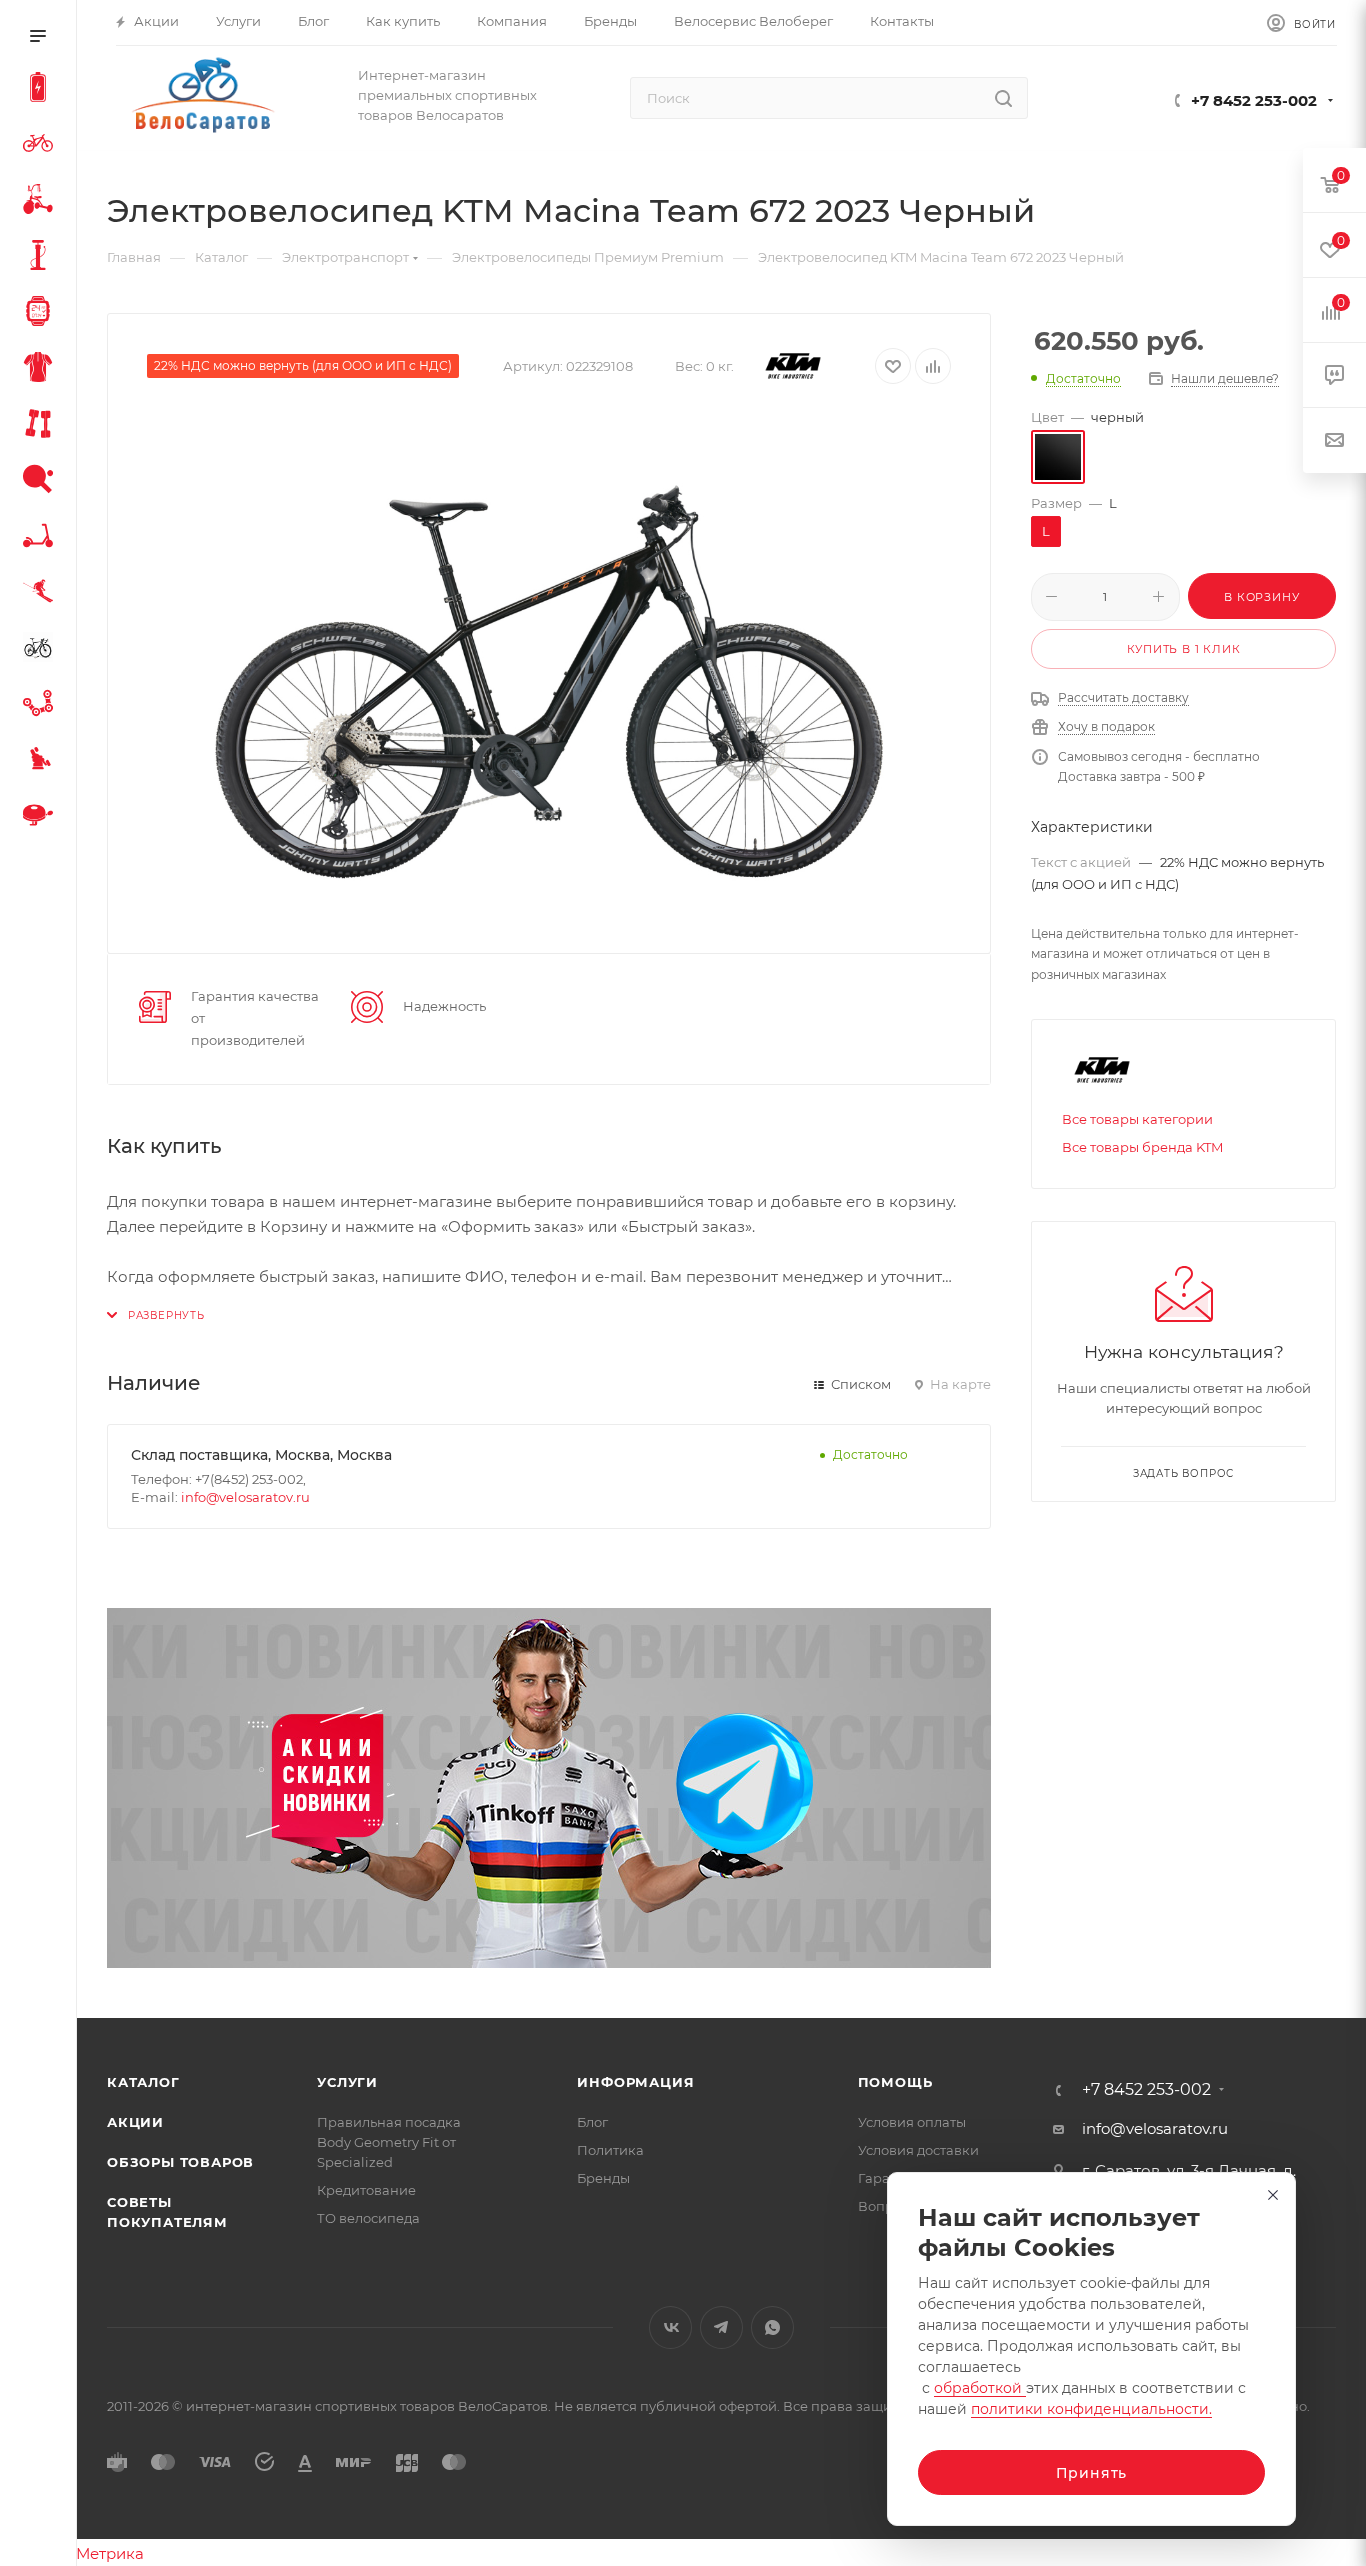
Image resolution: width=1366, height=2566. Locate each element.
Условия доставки (918, 2150)
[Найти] (1003, 98)
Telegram (721, 2327)
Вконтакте (670, 2327)
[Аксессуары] (42, 258)
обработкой (980, 2388)
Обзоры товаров (180, 2162)
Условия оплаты (912, 2122)
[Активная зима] (42, 594)
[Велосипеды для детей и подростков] (42, 202)
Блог (592, 2122)
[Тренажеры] (42, 426)
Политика (610, 2150)
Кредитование (366, 2190)
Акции (135, 2122)
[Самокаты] (42, 538)
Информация (635, 2082)
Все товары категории (1137, 1119)
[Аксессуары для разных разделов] (42, 818)
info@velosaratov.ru (245, 1497)
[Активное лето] (42, 482)
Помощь (895, 2082)
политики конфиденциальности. (1091, 2409)
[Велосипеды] (42, 146)
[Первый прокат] (42, 650)
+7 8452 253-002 (1254, 100)
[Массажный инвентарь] (42, 762)
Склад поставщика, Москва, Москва (261, 1455)
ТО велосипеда (368, 2218)
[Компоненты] (42, 706)
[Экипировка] (42, 370)
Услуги (347, 2082)
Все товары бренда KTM (1142, 1147)
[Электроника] (42, 314)
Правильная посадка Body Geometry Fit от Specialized (389, 2142)
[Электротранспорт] (42, 90)
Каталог (143, 2082)
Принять (1092, 2473)
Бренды (603, 2178)
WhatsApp (772, 2327)
